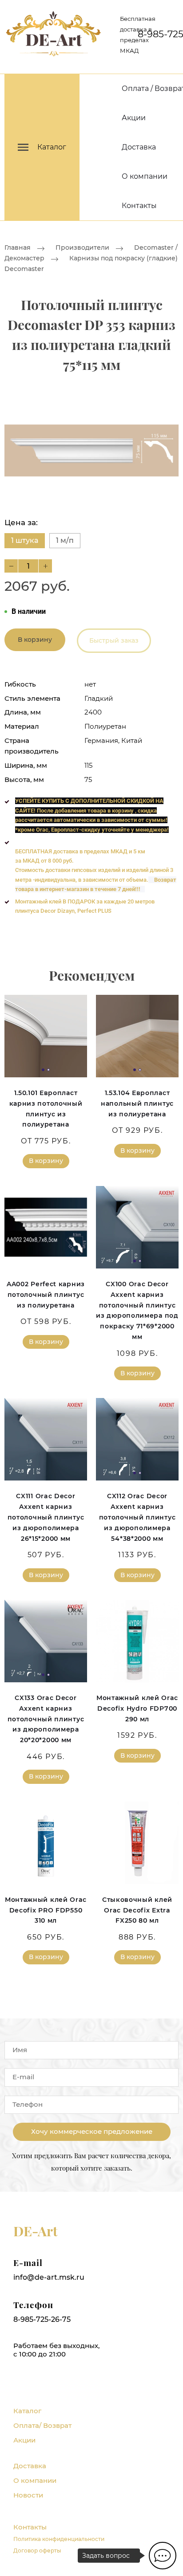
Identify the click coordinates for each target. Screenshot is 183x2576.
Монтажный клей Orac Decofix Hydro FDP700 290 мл (137, 1708)
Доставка (139, 147)
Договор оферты (37, 2550)
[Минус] (11, 566)
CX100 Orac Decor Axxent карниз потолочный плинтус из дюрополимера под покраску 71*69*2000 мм (137, 1310)
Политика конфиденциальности (59, 2539)
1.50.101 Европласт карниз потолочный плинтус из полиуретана (46, 1109)
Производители (82, 247)
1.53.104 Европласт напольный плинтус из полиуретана (137, 1103)
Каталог (27, 2411)
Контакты (139, 206)
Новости (28, 2495)
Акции (134, 118)
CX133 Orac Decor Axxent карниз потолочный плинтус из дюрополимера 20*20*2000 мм (46, 1719)
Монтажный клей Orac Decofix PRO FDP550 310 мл (46, 1910)
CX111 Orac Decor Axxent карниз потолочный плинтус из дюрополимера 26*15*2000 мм (46, 1517)
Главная (18, 247)
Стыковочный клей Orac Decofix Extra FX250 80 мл (137, 1910)
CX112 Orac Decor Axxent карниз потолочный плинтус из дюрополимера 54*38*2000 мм (137, 1517)
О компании (145, 176)
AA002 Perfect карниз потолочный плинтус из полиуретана (46, 1295)
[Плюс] (45, 566)
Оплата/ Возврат (42, 2425)
